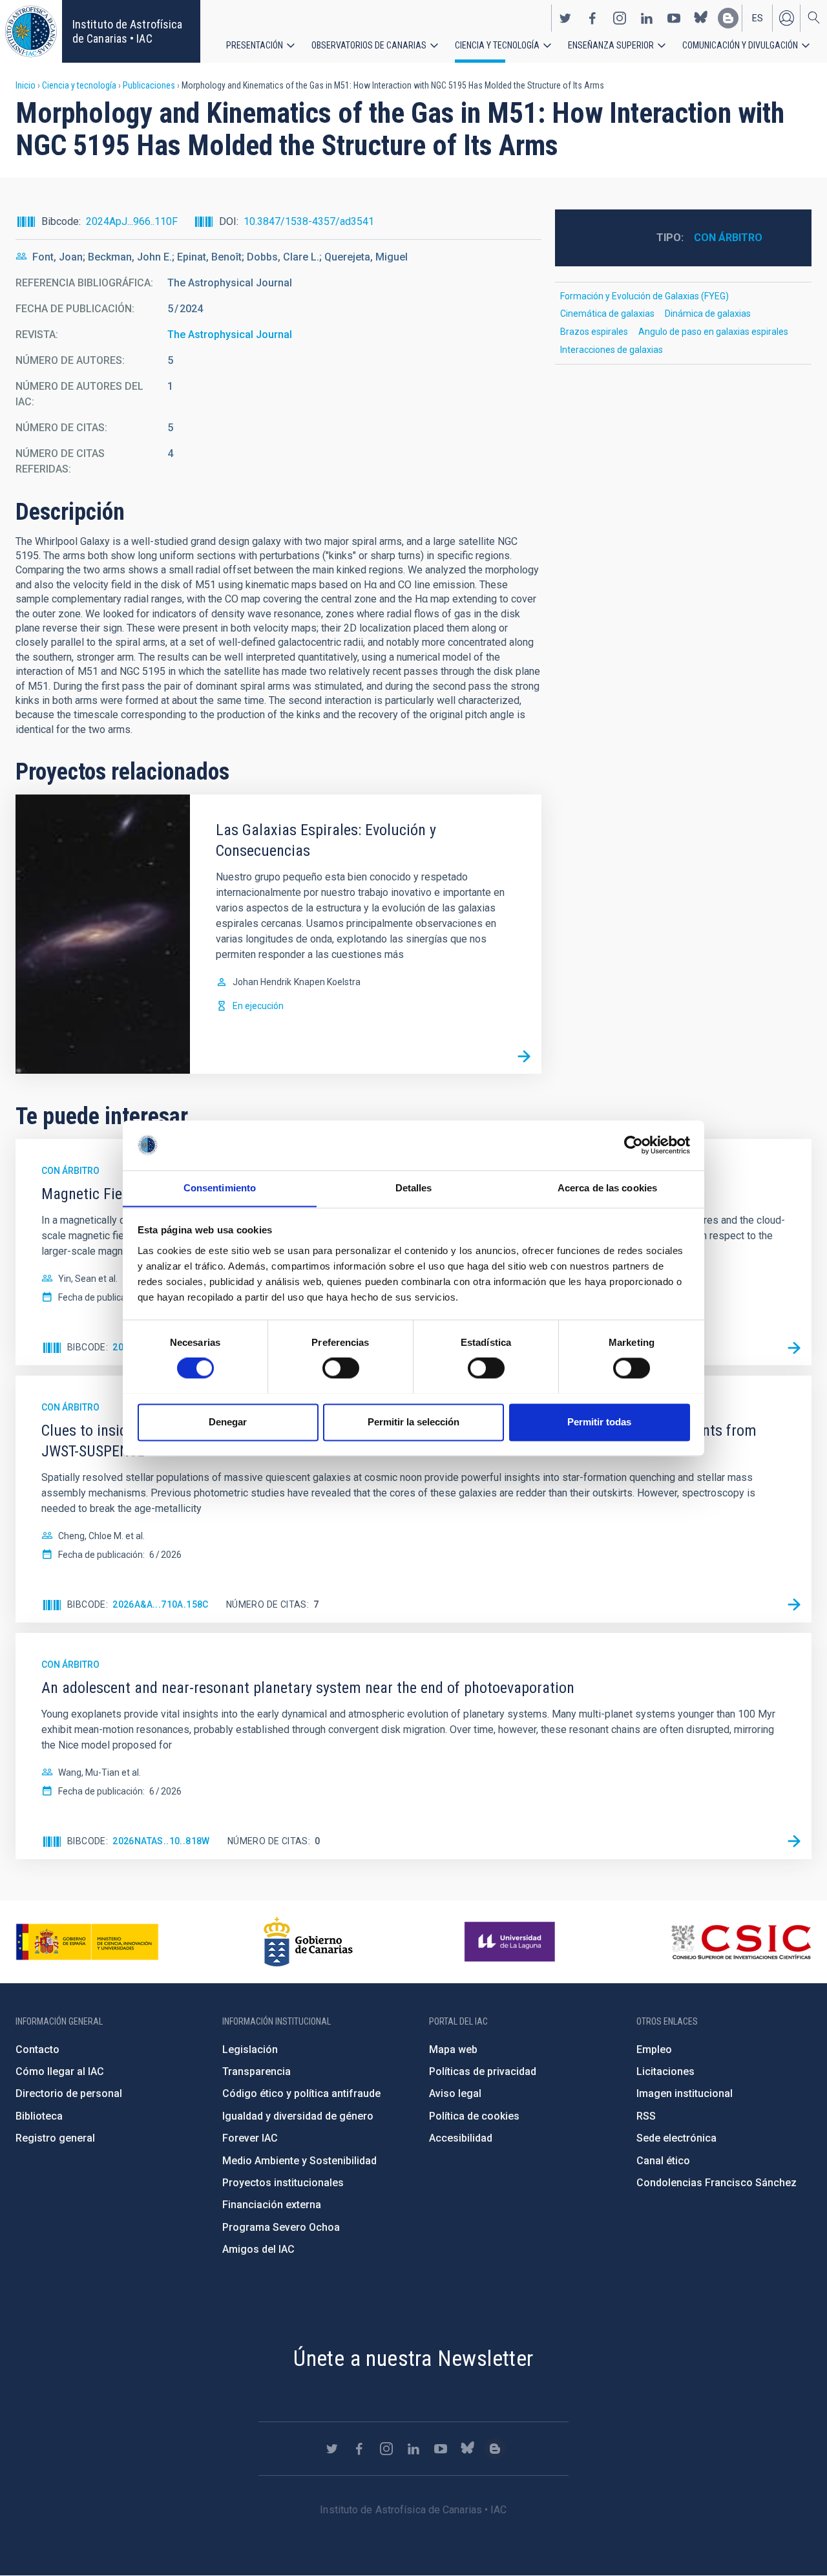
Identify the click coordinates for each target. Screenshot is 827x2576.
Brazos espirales (594, 332)
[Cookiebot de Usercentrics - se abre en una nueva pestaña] (633, 1145)
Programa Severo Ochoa (281, 2227)
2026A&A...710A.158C (161, 1604)
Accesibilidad (461, 2138)
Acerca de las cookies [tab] (607, 1188)
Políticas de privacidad (483, 2071)
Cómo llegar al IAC (60, 2071)
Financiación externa (272, 2205)
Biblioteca (39, 2116)
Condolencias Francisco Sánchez (717, 2183)
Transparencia (256, 2071)
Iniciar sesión (786, 18)
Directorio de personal (69, 2093)
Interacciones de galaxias (612, 350)
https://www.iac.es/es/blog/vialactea (728, 18)
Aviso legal (455, 2093)
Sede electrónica (676, 2138)
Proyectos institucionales (283, 2183)
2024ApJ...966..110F (132, 221)
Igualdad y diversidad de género (298, 2116)
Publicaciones (149, 85)
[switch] (341, 1368)
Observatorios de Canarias (369, 45)
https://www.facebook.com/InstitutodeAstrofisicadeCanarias (592, 18)
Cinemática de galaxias (607, 314)
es (758, 18)
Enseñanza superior (611, 45)
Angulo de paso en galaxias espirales (713, 332)
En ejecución (258, 1006)
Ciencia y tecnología (497, 45)
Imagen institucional (685, 2093)
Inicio (26, 85)
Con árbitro (728, 238)
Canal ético (663, 2161)
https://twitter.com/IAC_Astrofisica (565, 18)
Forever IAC (250, 2138)
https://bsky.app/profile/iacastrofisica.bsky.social (701, 18)
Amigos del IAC (258, 2249)
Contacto (37, 2049)
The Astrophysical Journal (230, 335)
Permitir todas (599, 1422)
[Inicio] (31, 31)
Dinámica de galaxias (708, 314)
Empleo (654, 2049)
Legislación (250, 2049)
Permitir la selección (413, 1422)
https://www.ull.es (511, 1942)
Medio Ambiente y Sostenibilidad (299, 2161)
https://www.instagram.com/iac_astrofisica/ (620, 18)
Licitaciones (665, 2071)
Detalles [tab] (414, 1188)
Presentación (255, 45)
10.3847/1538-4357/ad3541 (309, 221)
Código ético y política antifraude (301, 2093)
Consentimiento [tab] (220, 1188)
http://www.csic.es (741, 1942)
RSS (646, 2116)
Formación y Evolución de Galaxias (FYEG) (644, 296)
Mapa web (453, 2049)
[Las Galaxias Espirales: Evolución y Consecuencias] (524, 1056)
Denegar (228, 1422)
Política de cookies (474, 2116)
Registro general (55, 2138)
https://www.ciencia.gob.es (87, 1942)
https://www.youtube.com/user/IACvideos (674, 18)
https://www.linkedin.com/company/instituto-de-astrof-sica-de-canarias (647, 18)
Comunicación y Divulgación (740, 45)
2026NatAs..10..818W (161, 1841)
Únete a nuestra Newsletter (413, 2358)
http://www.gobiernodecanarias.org (308, 1942)
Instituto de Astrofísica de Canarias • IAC (127, 31)
